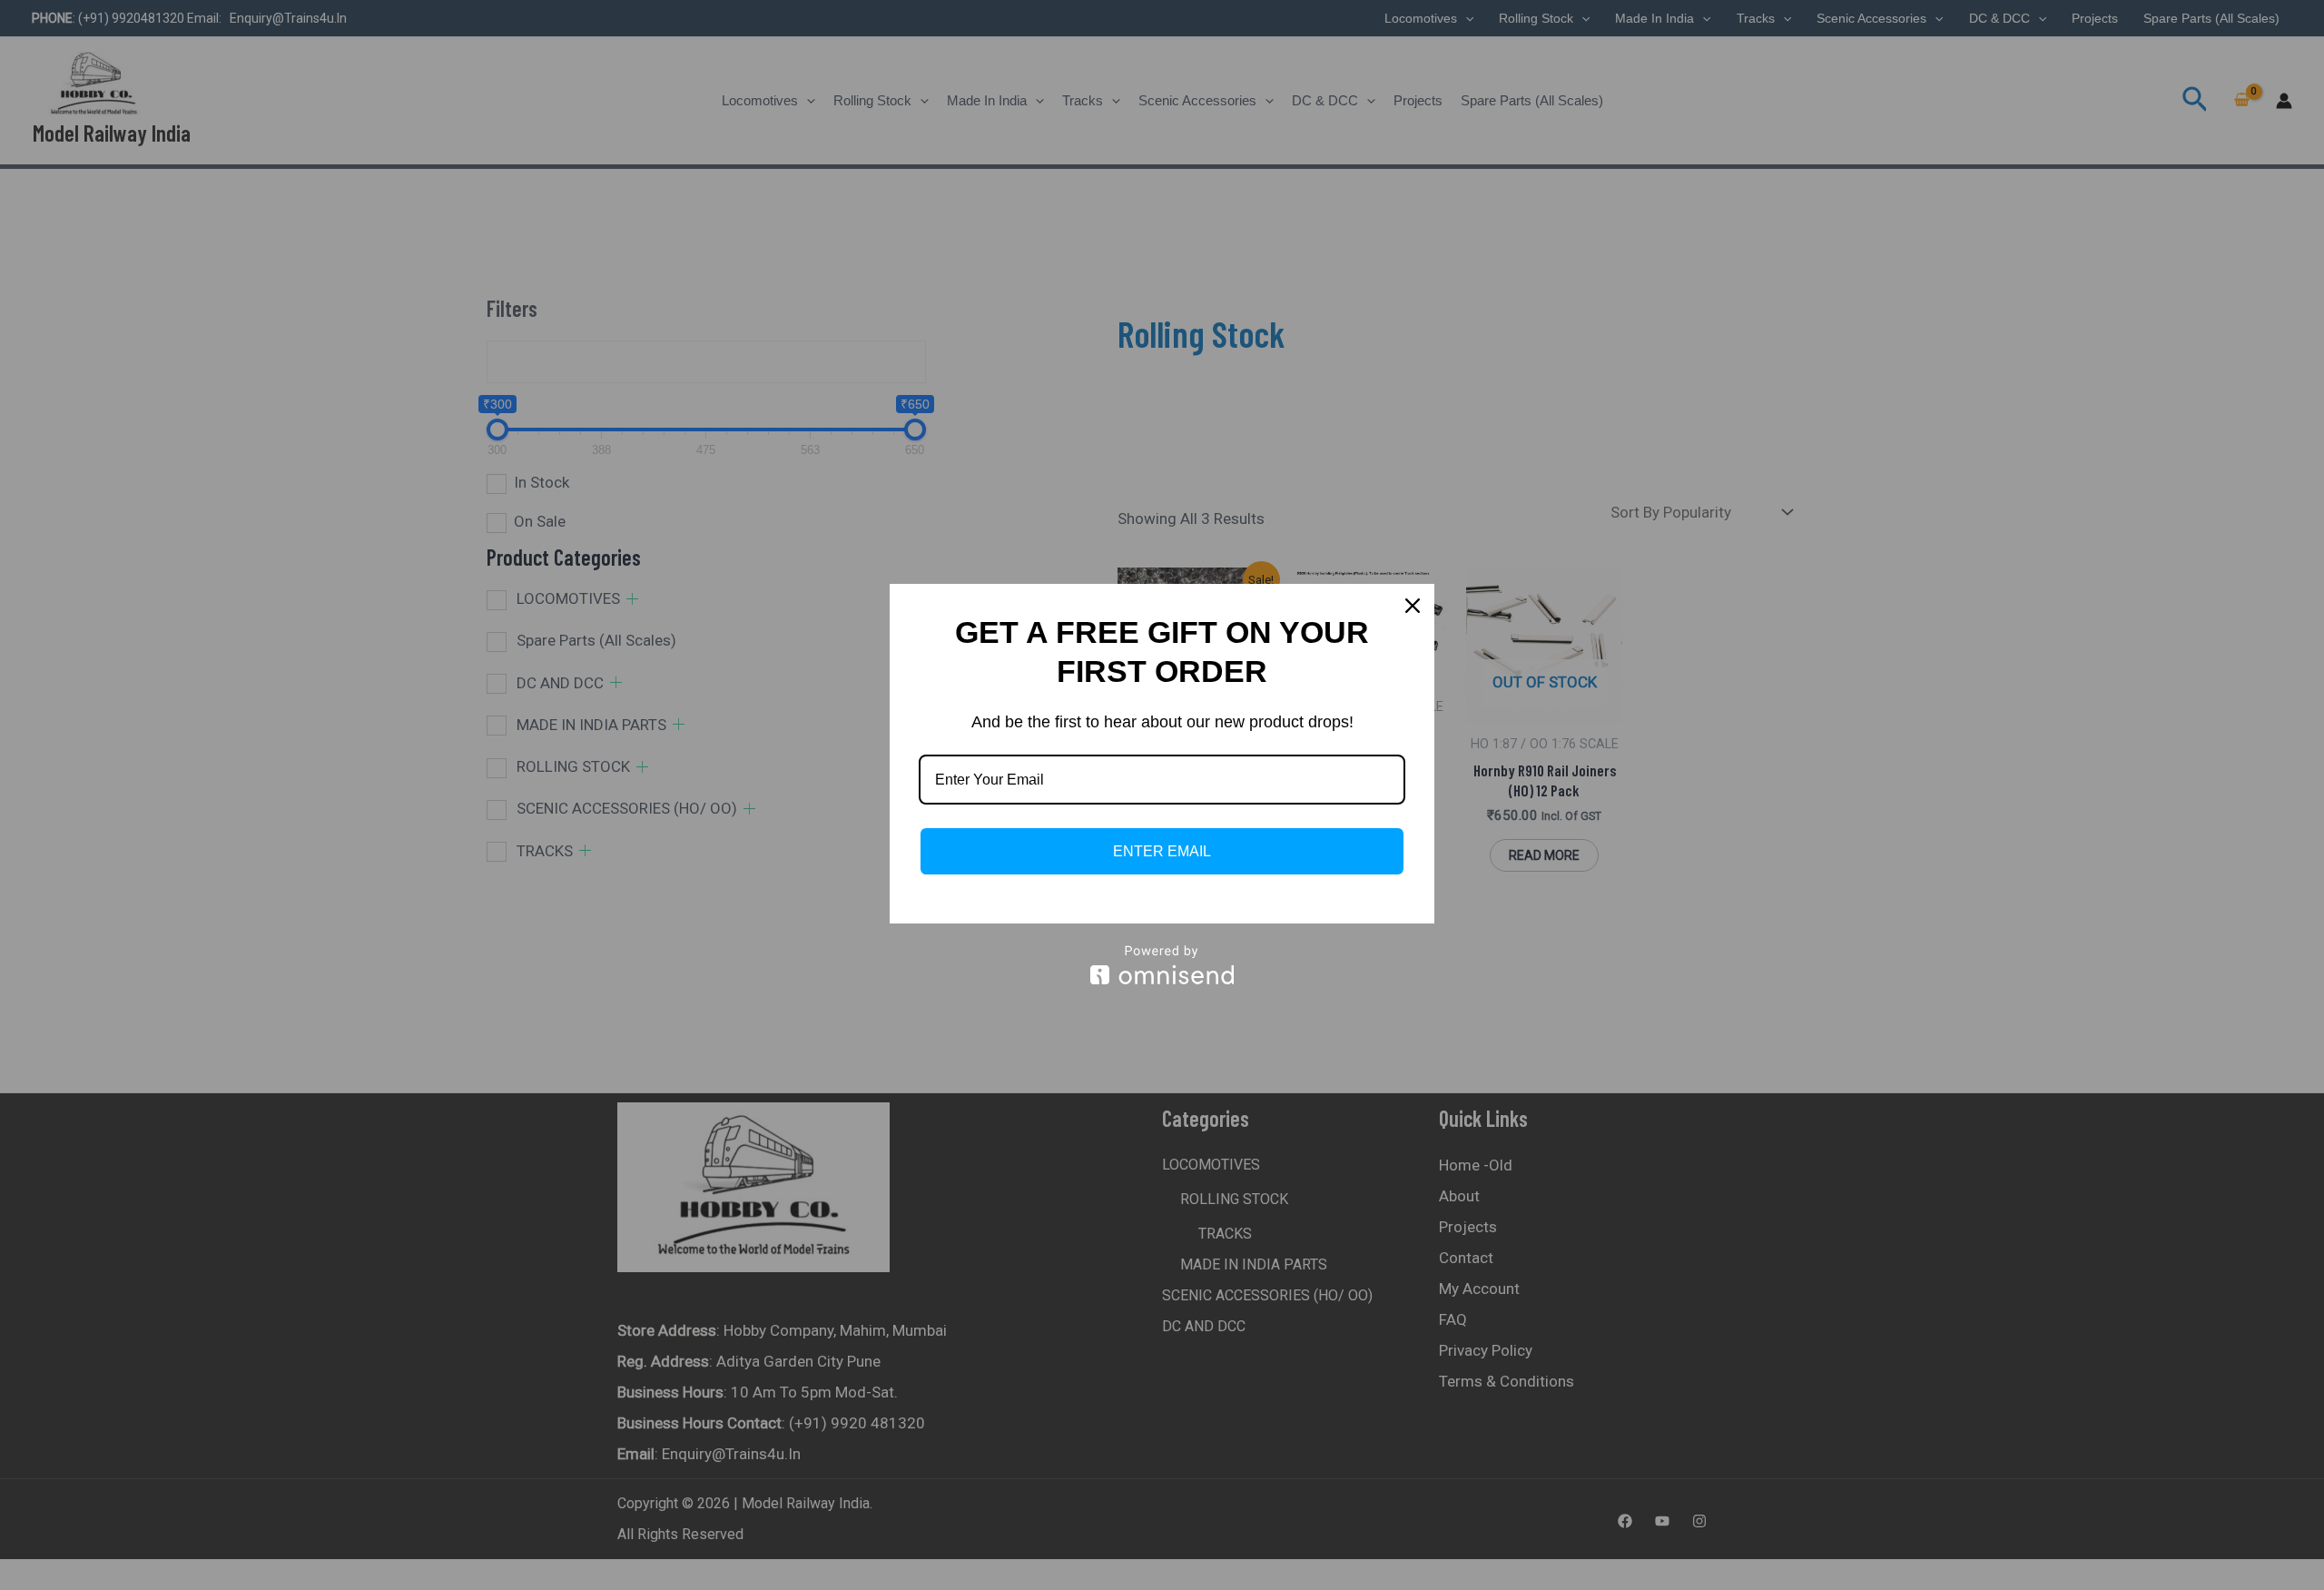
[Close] (1413, 606)
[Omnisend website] (1162, 965)
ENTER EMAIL (1162, 851)
